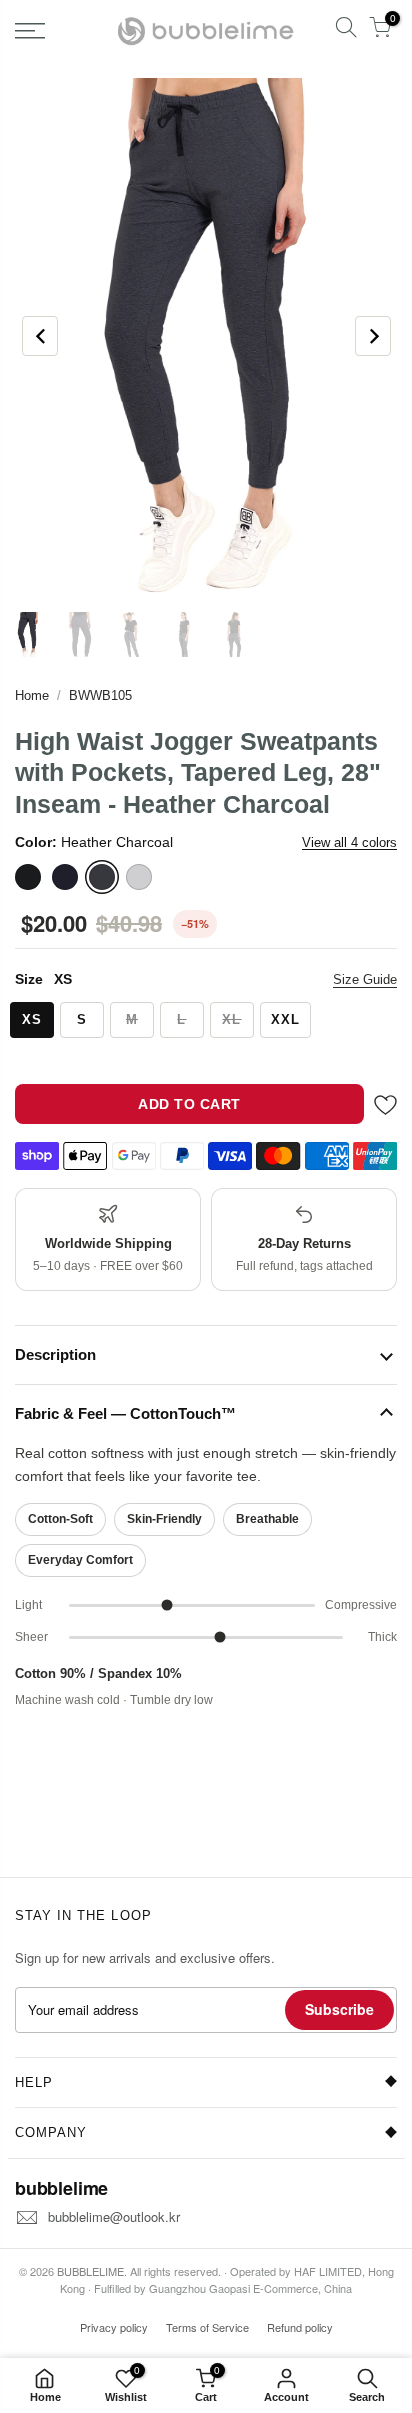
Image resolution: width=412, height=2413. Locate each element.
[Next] (373, 336)
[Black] (28, 877)
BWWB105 (100, 695)
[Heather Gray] (139, 877)
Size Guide (365, 979)
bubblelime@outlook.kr (114, 2216)
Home (32, 695)
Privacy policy (114, 2327)
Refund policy (300, 2327)
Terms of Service (207, 2327)
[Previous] (40, 336)
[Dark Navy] (65, 877)
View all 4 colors (349, 842)
